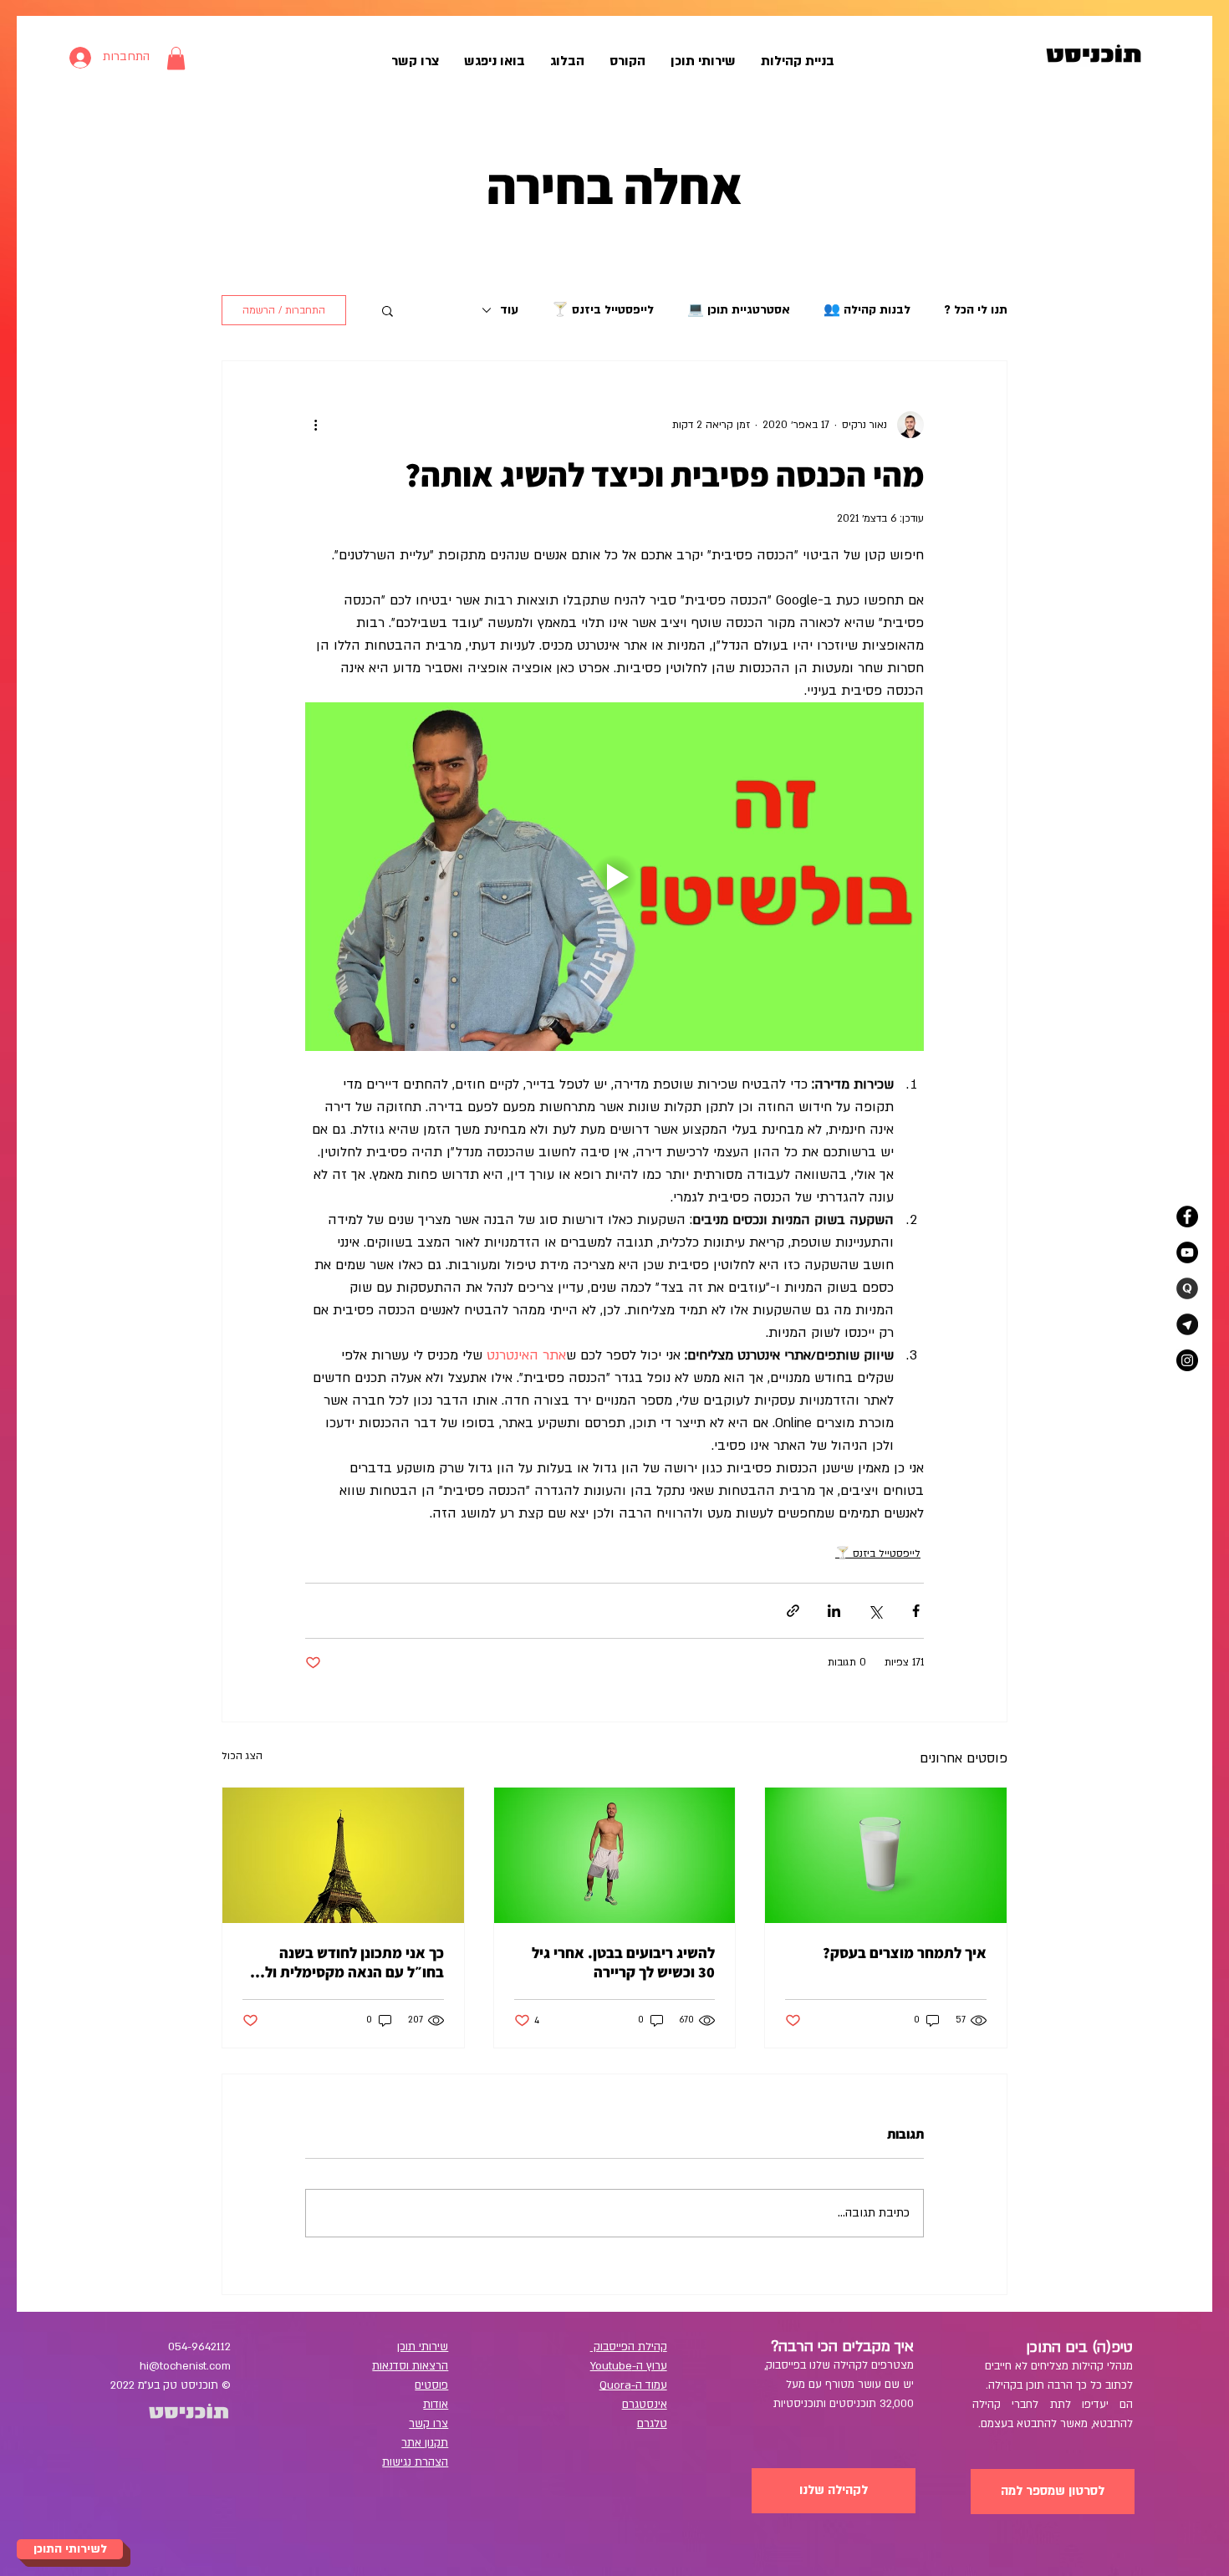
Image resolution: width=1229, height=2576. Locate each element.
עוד (509, 310)
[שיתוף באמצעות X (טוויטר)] (875, 1611)
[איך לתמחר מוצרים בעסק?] (886, 1855)
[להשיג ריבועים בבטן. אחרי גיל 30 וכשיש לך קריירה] (615, 1855)
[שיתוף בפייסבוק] (916, 1611)
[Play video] (614, 876)
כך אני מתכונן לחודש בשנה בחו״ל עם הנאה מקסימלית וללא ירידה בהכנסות (346, 1962)
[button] (176, 58)
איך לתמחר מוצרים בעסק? (905, 1953)
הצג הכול (242, 1756)
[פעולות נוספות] (315, 425)
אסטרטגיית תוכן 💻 (739, 310)
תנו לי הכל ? (976, 310)
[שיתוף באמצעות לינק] (793, 1611)
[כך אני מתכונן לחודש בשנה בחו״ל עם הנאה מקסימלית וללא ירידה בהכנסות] (343, 1855)
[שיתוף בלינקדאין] (834, 1611)
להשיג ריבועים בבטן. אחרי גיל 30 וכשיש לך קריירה (623, 1962)
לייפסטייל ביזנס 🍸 (603, 310)
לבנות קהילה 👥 (867, 310)
